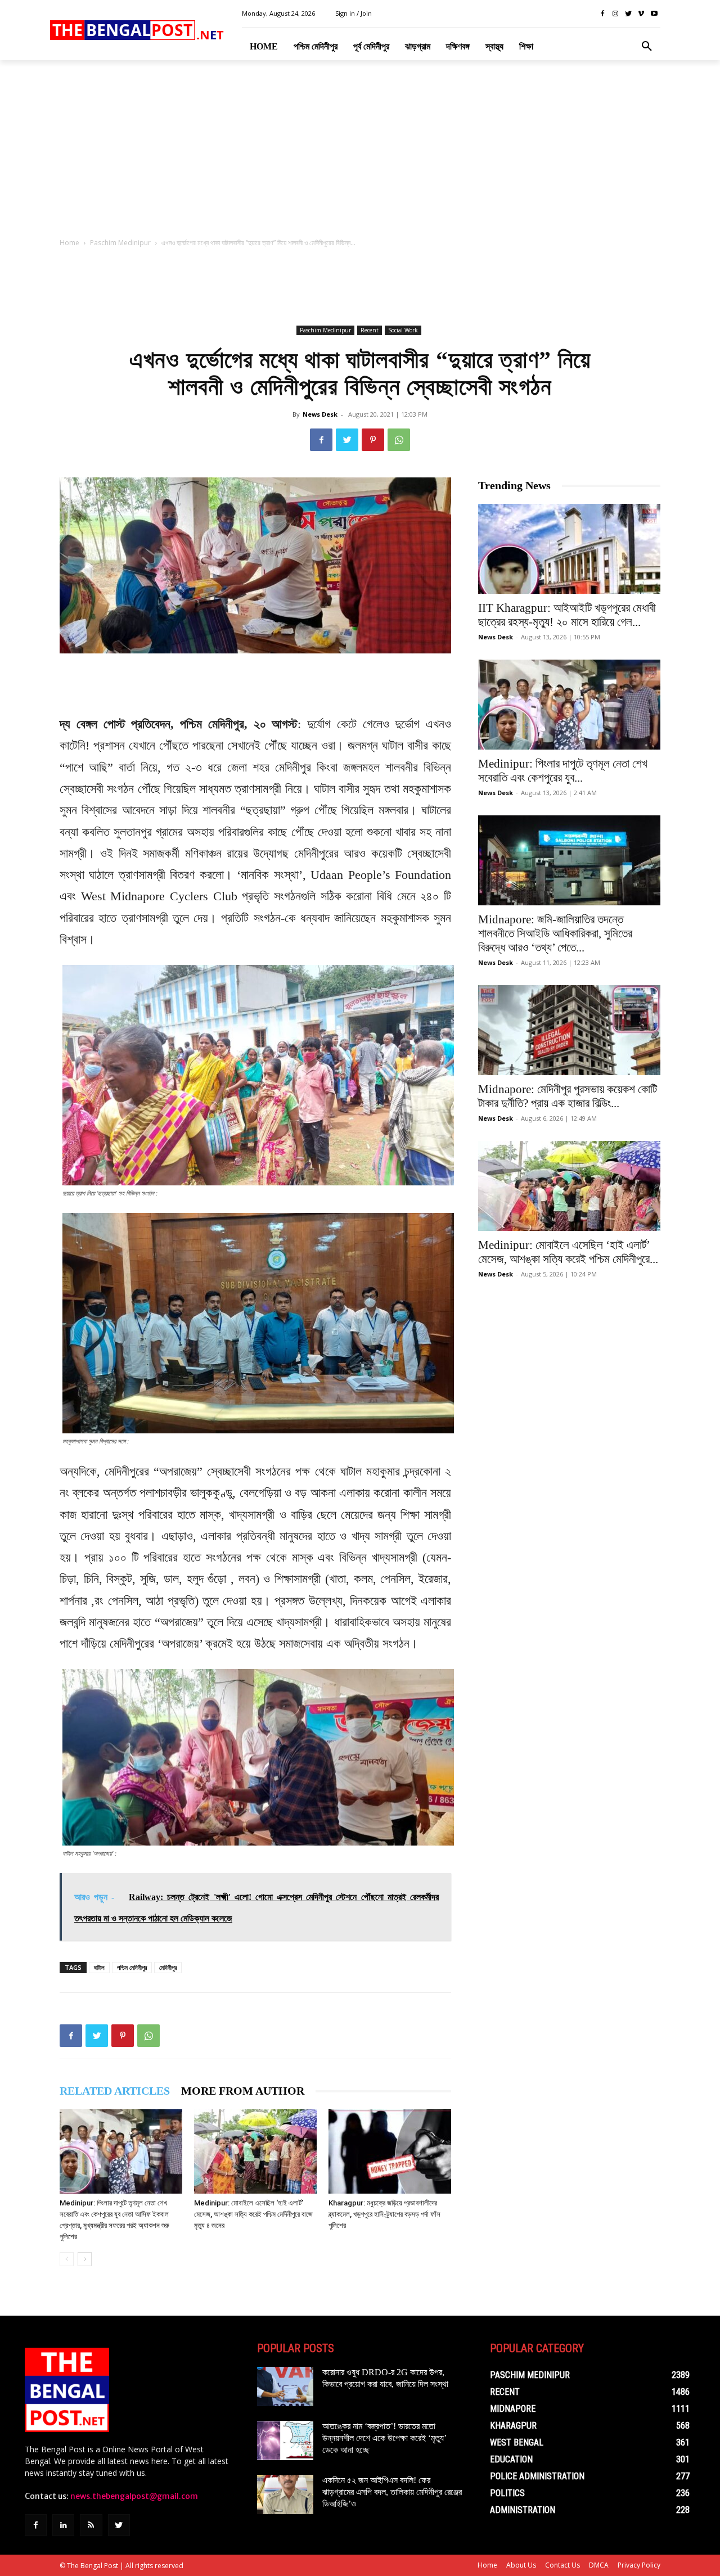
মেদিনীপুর (168, 1967)
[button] (647, 47)
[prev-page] (67, 2259)
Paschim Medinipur (120, 243)
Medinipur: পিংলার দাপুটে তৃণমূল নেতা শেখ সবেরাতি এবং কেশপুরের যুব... (563, 771)
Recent (370, 330)
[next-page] (85, 2259)
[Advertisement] (360, 152)
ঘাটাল (99, 1967)
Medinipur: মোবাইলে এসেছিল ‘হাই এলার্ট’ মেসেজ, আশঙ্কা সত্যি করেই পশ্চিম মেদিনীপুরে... (568, 1252)
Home (69, 243)
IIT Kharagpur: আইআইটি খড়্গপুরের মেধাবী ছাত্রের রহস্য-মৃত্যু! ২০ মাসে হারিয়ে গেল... (567, 615)
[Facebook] (603, 14)
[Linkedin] (63, 2525)
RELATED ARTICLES (115, 2091)
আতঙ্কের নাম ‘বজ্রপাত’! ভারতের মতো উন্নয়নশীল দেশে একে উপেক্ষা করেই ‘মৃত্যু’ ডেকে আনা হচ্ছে (384, 2438)
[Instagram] (616, 14)
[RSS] (91, 2525)
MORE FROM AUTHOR (243, 2091)
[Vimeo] (641, 14)
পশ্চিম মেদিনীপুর (132, 1967)
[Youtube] (654, 14)
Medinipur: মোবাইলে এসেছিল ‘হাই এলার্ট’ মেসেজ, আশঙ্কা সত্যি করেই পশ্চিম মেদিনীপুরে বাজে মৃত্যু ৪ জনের (253, 2214)
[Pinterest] (373, 440)
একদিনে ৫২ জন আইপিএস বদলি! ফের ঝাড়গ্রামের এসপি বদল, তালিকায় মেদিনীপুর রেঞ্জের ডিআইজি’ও (392, 2492)
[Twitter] (629, 14)
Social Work (403, 330)
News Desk (320, 414)
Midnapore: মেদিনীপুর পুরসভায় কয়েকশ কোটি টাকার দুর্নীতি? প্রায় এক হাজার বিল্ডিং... (568, 1096)
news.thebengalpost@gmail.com (134, 2496)
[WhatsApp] (399, 440)
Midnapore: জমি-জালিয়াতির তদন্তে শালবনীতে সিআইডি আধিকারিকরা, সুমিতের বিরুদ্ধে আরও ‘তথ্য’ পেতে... (555, 933)
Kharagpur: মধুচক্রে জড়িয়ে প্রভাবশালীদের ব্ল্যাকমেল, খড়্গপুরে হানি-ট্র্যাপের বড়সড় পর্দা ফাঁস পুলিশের (384, 2214)
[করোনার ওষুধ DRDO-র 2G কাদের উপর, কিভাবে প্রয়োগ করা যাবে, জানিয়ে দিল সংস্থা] (285, 2386)
